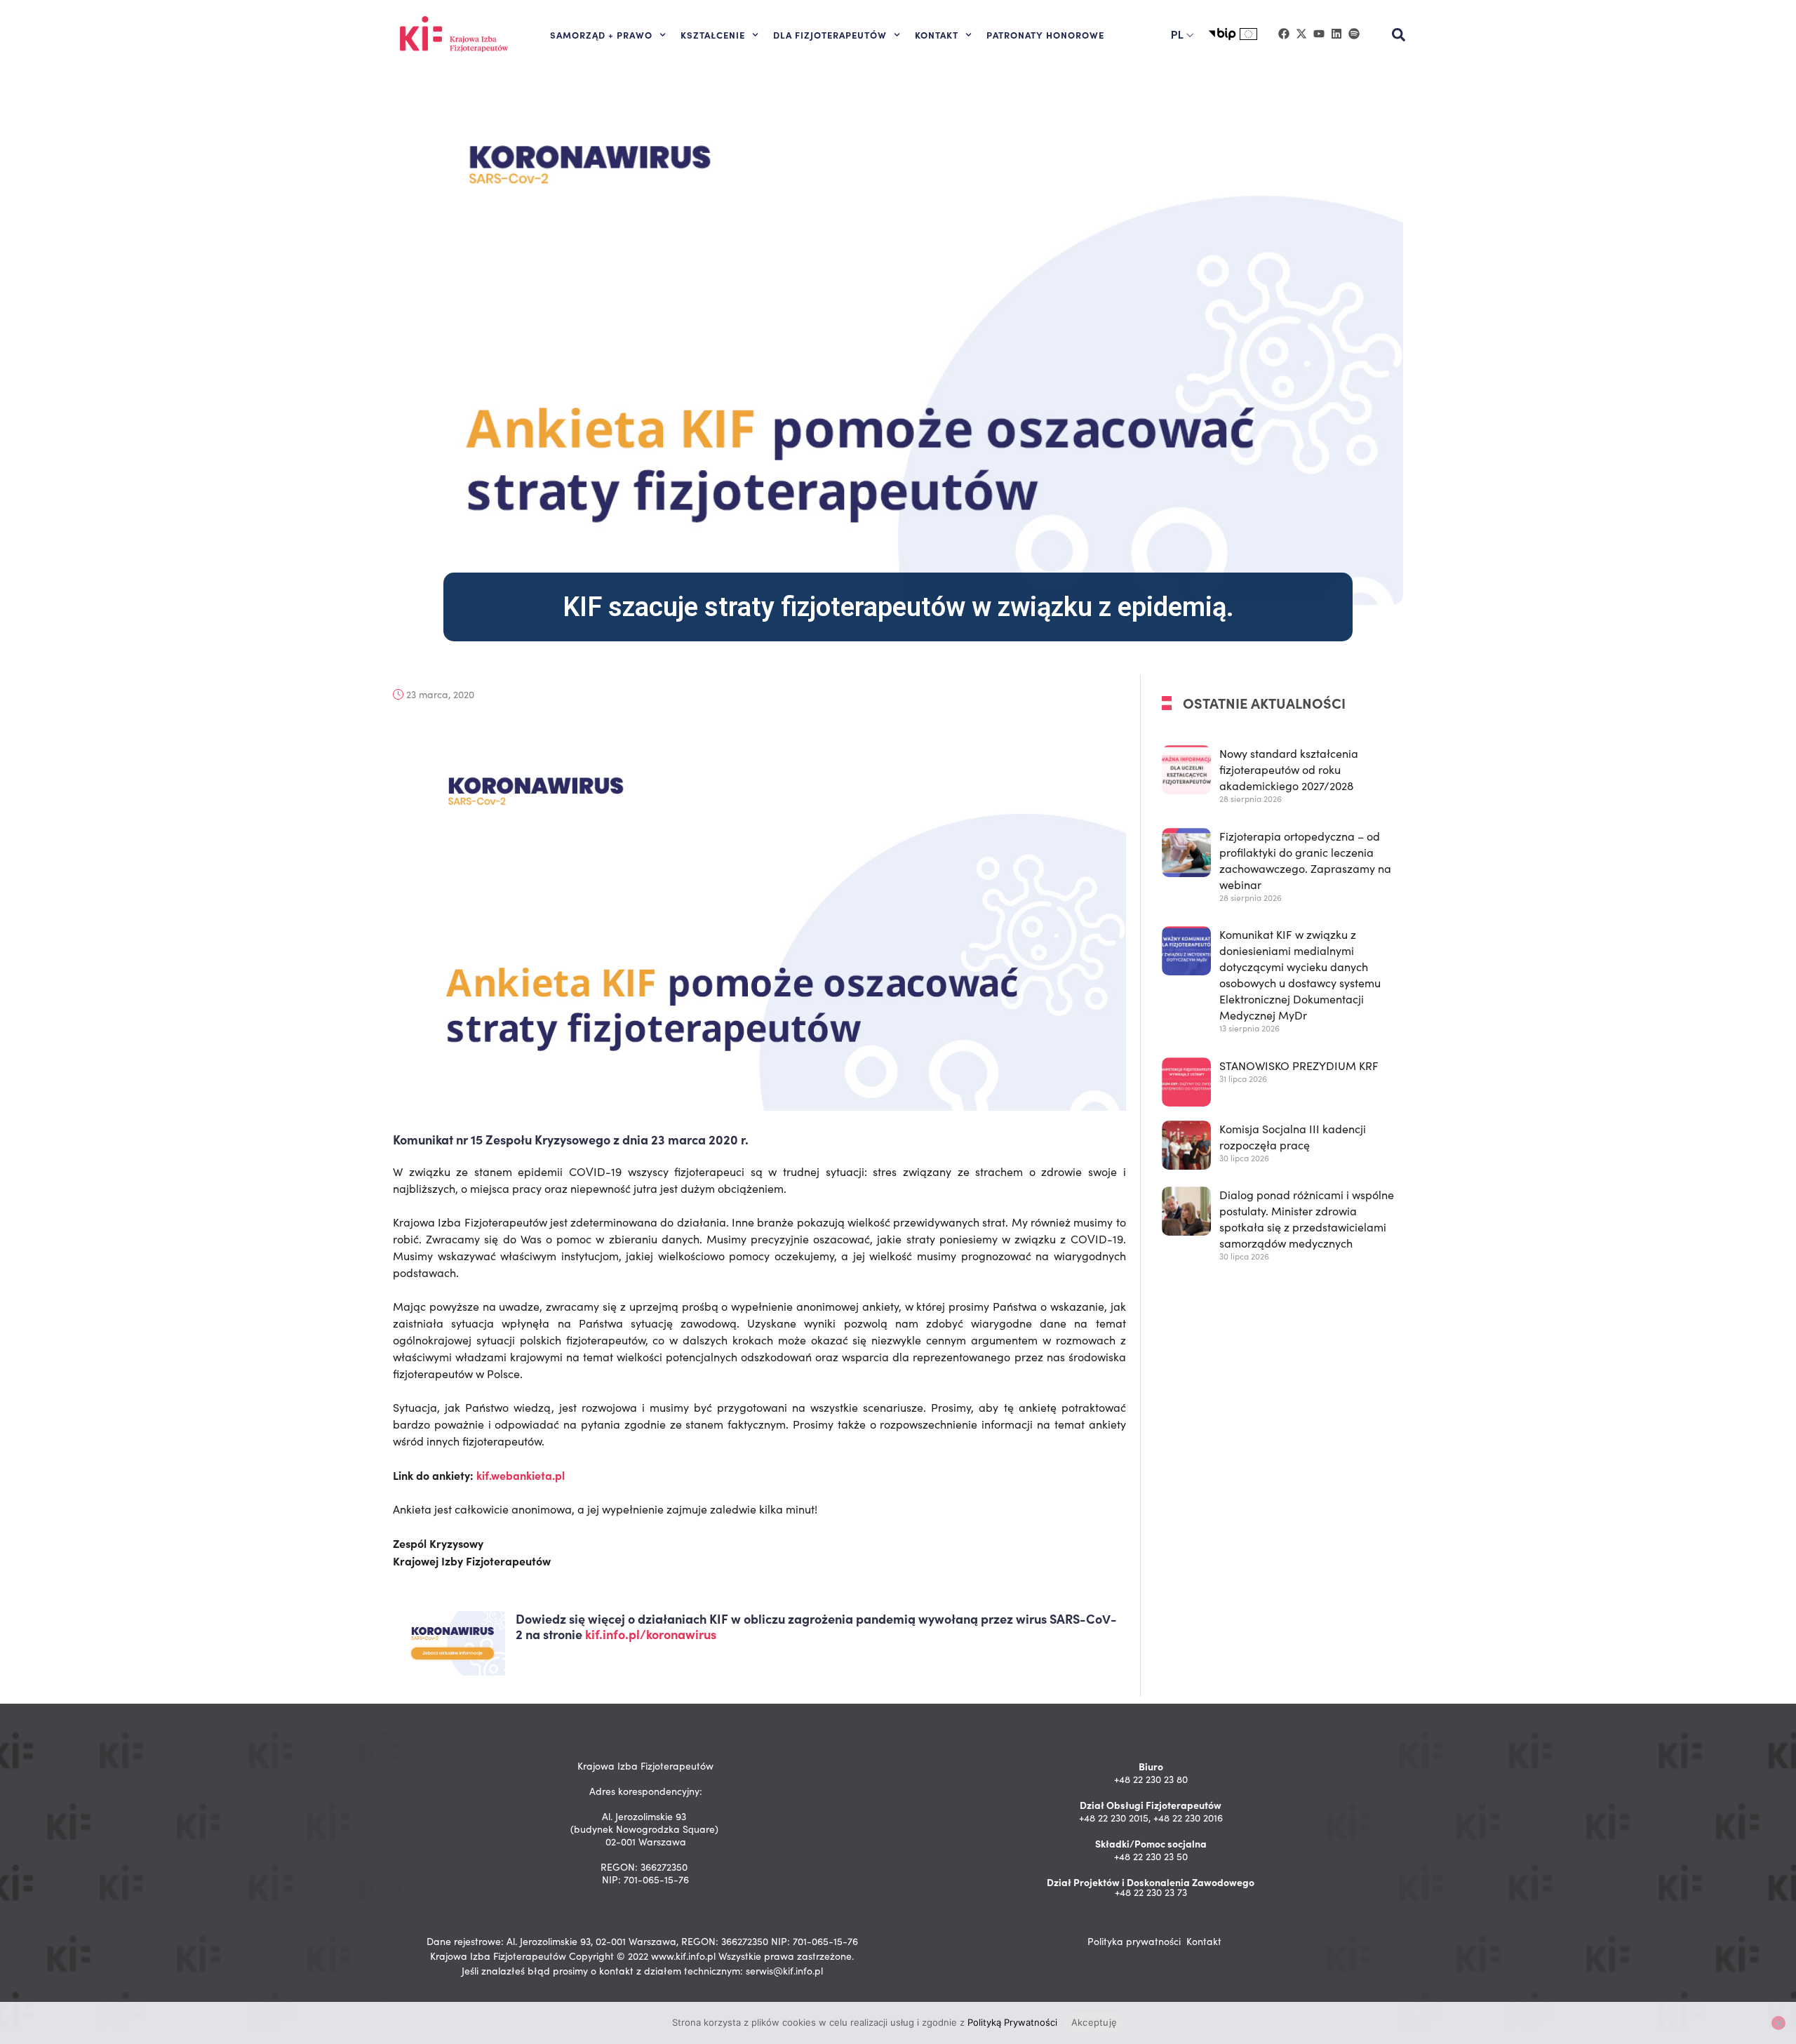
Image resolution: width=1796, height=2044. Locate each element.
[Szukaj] (1399, 35)
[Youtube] (1319, 34)
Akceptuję (1094, 2022)
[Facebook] (1284, 34)
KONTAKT (937, 34)
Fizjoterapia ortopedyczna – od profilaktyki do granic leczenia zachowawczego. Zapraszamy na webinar (1305, 860)
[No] (1778, 2023)
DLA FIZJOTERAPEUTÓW (830, 34)
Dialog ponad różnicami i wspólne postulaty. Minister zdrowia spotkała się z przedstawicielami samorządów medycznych (1307, 1220)
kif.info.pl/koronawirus (651, 1634)
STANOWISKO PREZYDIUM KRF (1299, 1066)
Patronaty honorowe (1045, 34)
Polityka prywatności (1134, 1941)
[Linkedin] (1336, 34)
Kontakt (1204, 1941)
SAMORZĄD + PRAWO (601, 34)
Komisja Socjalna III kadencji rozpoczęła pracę (1293, 1137)
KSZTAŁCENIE (713, 34)
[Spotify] (1354, 34)
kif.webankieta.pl (521, 1476)
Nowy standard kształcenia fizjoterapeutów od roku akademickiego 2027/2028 (1289, 769)
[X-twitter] (1301, 34)
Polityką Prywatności (1012, 2022)
